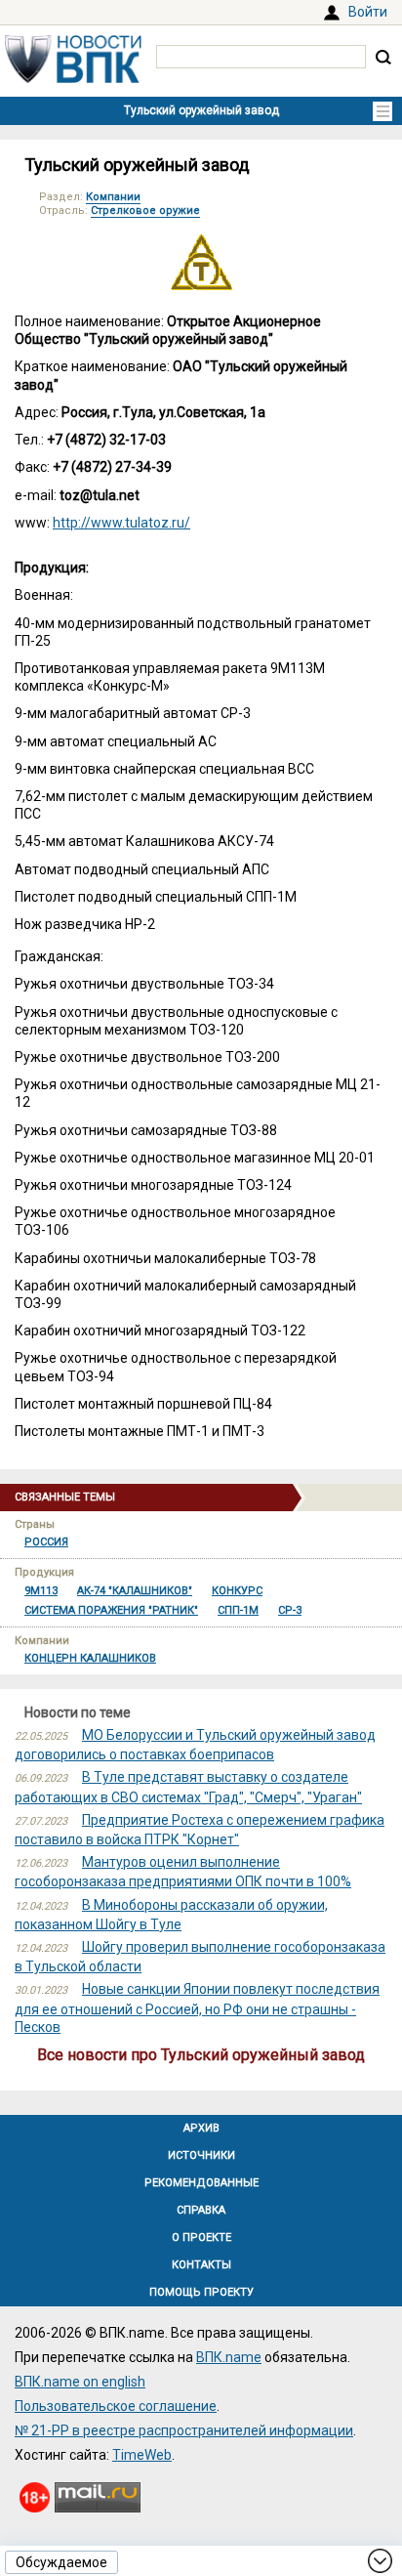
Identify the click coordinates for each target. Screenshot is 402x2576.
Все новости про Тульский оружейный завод (201, 2055)
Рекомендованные (201, 2183)
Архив (201, 2128)
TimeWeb (142, 2455)
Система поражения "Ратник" (111, 1610)
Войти (368, 12)
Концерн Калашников (90, 1658)
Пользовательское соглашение (116, 2406)
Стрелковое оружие (145, 211)
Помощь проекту (201, 2292)
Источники (201, 2155)
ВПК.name (229, 2357)
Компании (113, 197)
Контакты (201, 2265)
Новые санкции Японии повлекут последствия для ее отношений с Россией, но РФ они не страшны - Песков (197, 2007)
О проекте (201, 2238)
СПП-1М (238, 1610)
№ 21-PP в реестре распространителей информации (184, 2430)
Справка (201, 2210)
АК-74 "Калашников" (135, 1591)
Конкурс (237, 1591)
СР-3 (290, 1610)
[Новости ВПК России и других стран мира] (73, 78)
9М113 (41, 1591)
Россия (46, 1542)
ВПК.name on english (80, 2382)
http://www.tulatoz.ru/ (121, 523)
